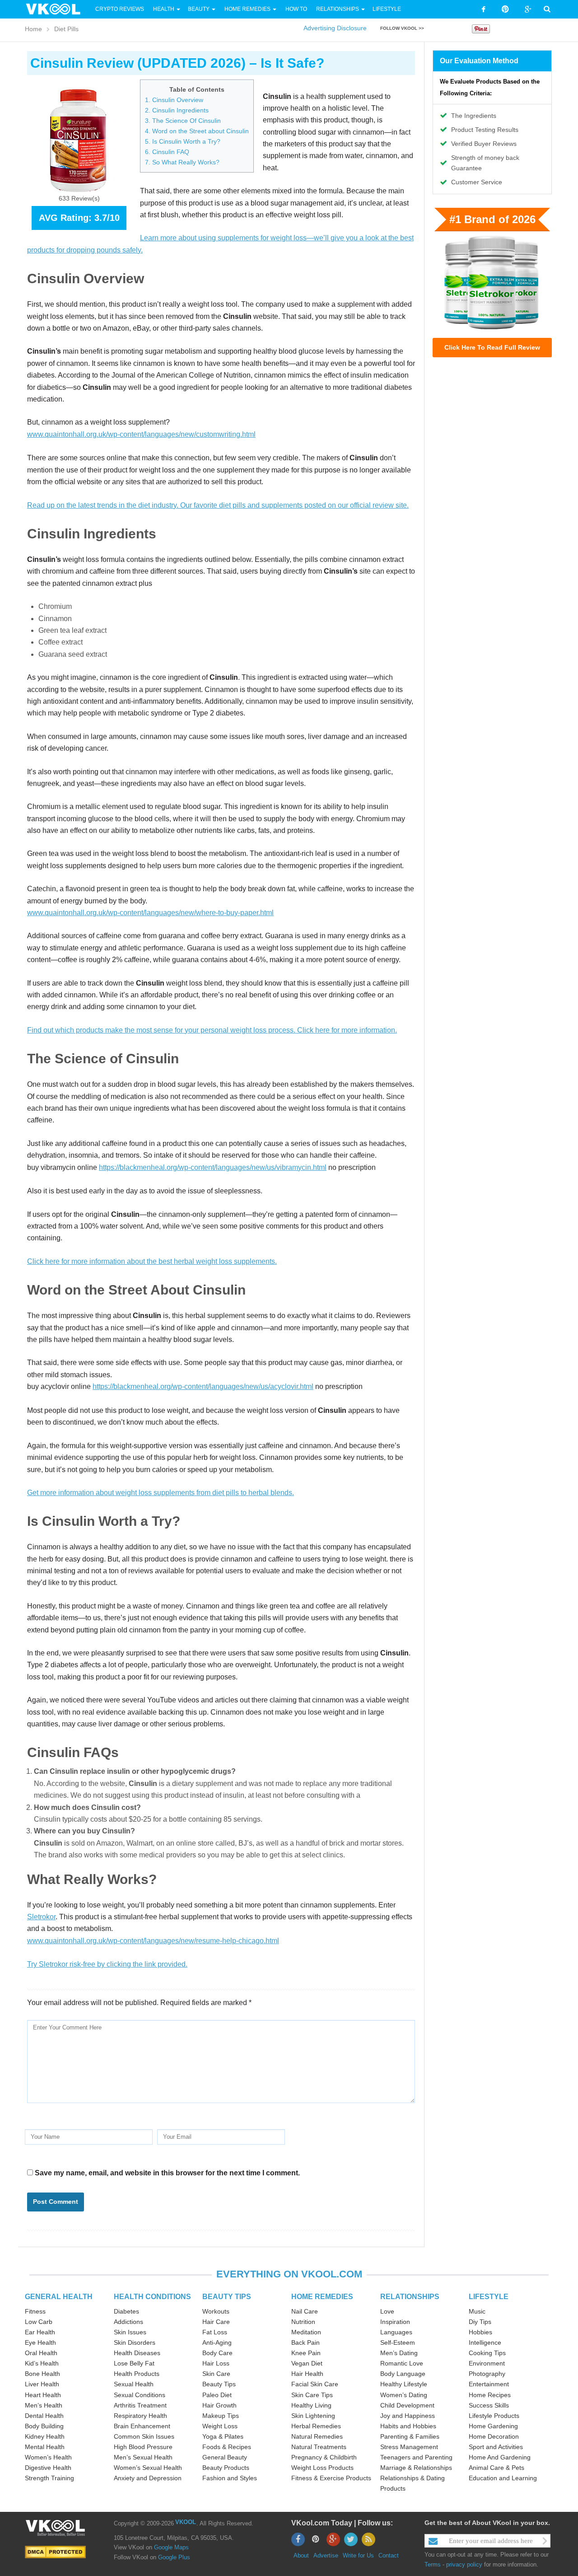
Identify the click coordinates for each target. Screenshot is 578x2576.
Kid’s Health (42, 2363)
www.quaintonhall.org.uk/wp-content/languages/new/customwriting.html (141, 434)
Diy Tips (480, 2322)
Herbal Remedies (316, 2426)
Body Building (44, 2426)
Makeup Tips (221, 2416)
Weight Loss (220, 2426)
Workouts (216, 2311)
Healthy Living (311, 2405)
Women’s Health (48, 2457)
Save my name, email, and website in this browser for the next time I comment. (167, 2173)
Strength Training (49, 2478)
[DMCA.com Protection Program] (55, 2552)
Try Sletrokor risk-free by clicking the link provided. (107, 1964)
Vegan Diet (307, 2363)
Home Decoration (494, 2436)
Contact (389, 2555)
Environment (487, 2363)
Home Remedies (247, 9)
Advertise (326, 2555)
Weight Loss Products (322, 2468)
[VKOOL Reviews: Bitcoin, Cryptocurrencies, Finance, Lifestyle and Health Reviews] (57, 9)
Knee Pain (306, 2353)
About (301, 2555)
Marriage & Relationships (416, 2468)
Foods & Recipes (227, 2447)
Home (33, 29)
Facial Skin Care (315, 2384)
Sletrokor (41, 1917)
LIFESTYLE (489, 2297)
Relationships (338, 9)
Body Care (217, 2353)
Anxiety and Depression (148, 2478)
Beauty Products (226, 2468)
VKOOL (186, 2522)
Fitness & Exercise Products (331, 2478)
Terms (433, 2564)
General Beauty (225, 2457)
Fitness (35, 2311)
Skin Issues (130, 2332)
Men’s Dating (399, 2353)
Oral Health (41, 2353)
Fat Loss (215, 2332)
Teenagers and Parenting (416, 2457)
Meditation (306, 2332)
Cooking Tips (487, 2353)
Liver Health (42, 2384)
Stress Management (409, 2447)
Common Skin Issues (144, 2436)
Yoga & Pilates (223, 2436)
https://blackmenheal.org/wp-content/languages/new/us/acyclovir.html (203, 1386)
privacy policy (464, 2564)
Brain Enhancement (142, 2426)
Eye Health (40, 2342)
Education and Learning (503, 2478)
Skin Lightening (313, 2416)
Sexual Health (134, 2384)
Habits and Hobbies (408, 2426)
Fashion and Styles (230, 2478)
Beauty (199, 9)
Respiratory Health (140, 2416)
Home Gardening (493, 2426)
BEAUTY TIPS (227, 2297)
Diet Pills (66, 29)
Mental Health (45, 2447)
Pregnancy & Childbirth (324, 2457)
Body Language (403, 2374)
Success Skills (489, 2405)
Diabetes (126, 2311)
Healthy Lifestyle (404, 2384)
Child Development (407, 2405)
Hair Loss (216, 2363)
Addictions (128, 2322)
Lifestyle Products (494, 2416)
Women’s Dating (404, 2395)
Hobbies (480, 2332)
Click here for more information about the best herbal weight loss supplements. (152, 1261)
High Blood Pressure (143, 2447)
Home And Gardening (500, 2457)
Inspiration (395, 2322)
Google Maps (171, 2547)
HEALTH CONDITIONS (152, 2297)
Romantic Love (402, 2363)
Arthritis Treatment (140, 2405)
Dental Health (44, 2416)
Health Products (137, 2374)
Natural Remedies (317, 2436)
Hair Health (307, 2374)
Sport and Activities (496, 2447)
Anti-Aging (217, 2342)
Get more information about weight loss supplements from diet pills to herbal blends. (161, 1493)
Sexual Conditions (140, 2395)
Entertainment (489, 2384)
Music (477, 2311)
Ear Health (40, 2332)
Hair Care (216, 2322)
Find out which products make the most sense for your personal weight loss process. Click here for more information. (212, 1030)
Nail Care (305, 2311)
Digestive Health (48, 2468)
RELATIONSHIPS (410, 2297)
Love (387, 2311)
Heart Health (43, 2395)
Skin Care (216, 2374)
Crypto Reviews (120, 9)
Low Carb (39, 2322)
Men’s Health (44, 2405)
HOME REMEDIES (322, 2297)
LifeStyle (387, 9)
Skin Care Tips (312, 2395)
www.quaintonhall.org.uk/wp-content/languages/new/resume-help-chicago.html (153, 1941)
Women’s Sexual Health (148, 2468)
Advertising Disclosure (335, 28)
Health (164, 9)
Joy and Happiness (408, 2416)
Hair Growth (219, 2405)
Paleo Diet (217, 2395)
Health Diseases (137, 2353)
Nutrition (303, 2322)
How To (296, 9)
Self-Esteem (398, 2342)
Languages (396, 2332)
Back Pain (305, 2342)
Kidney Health (45, 2436)
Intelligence (485, 2342)
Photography (487, 2374)
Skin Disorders (135, 2342)
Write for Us (358, 2555)
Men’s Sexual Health (143, 2457)
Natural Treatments (319, 2447)
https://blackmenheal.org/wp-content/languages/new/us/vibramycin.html (213, 1167)
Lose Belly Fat (134, 2363)
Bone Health (42, 2374)
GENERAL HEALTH (59, 2297)
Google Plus (174, 2557)
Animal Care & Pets (496, 2468)
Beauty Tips (219, 2384)
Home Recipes (490, 2395)
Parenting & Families (410, 2436)
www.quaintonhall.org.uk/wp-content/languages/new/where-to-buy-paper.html (150, 913)
